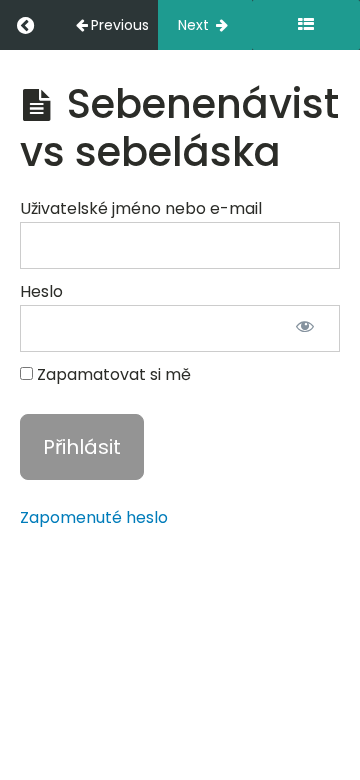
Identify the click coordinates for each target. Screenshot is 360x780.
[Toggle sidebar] (306, 25)
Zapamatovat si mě (112, 374)
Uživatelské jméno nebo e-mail (141, 208)
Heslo (41, 291)
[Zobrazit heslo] (305, 329)
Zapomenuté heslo (94, 517)
